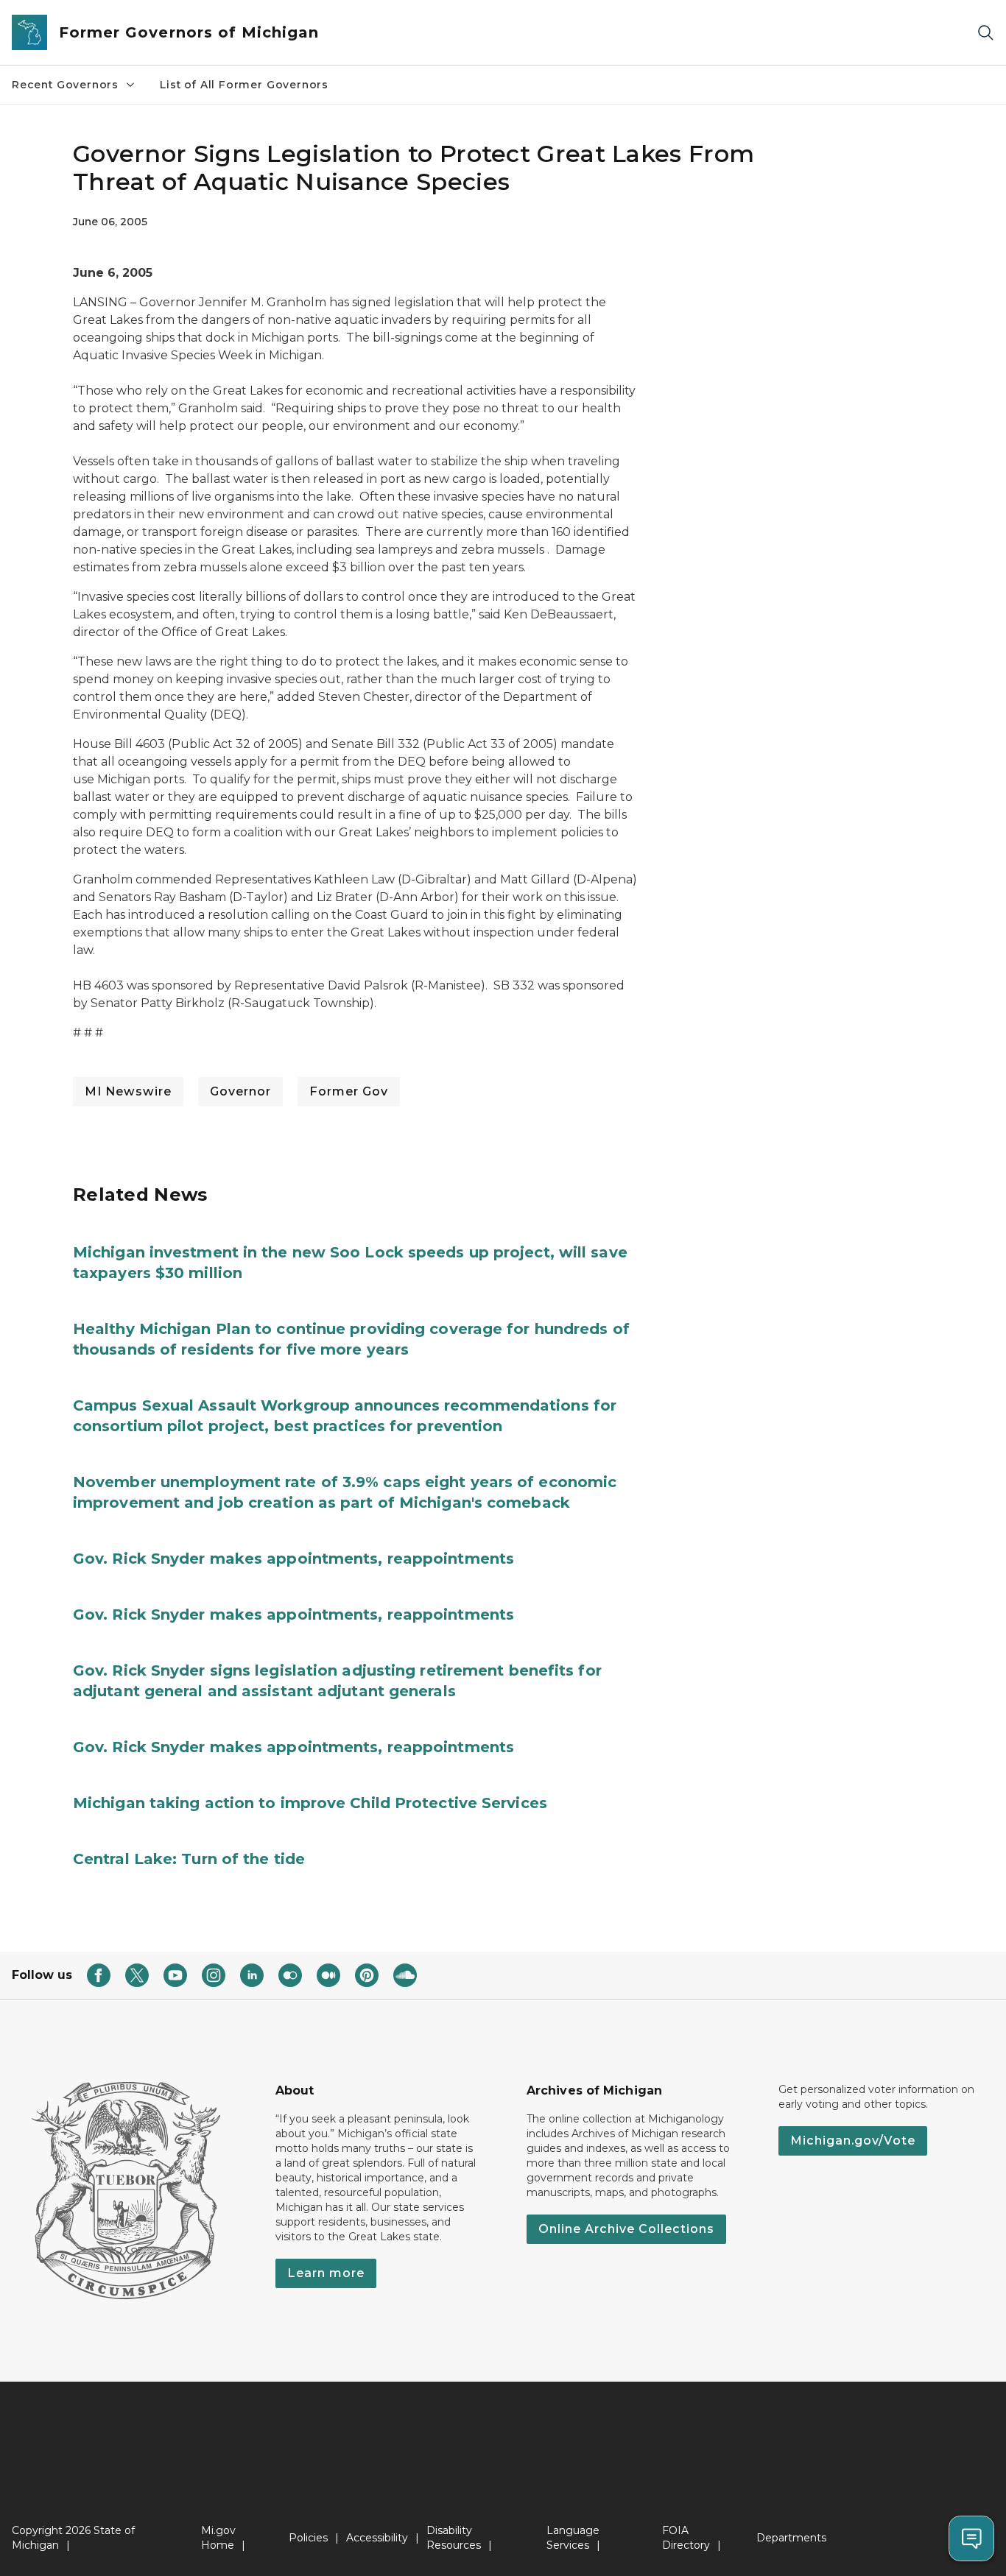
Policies (308, 2538)
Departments (791, 2538)
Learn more (326, 2273)
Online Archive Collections (626, 2229)
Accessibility (377, 2538)
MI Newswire (128, 1091)
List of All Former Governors (244, 85)
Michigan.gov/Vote (853, 2141)
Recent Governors (65, 85)
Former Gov (349, 1091)
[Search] (985, 33)
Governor (240, 1091)
